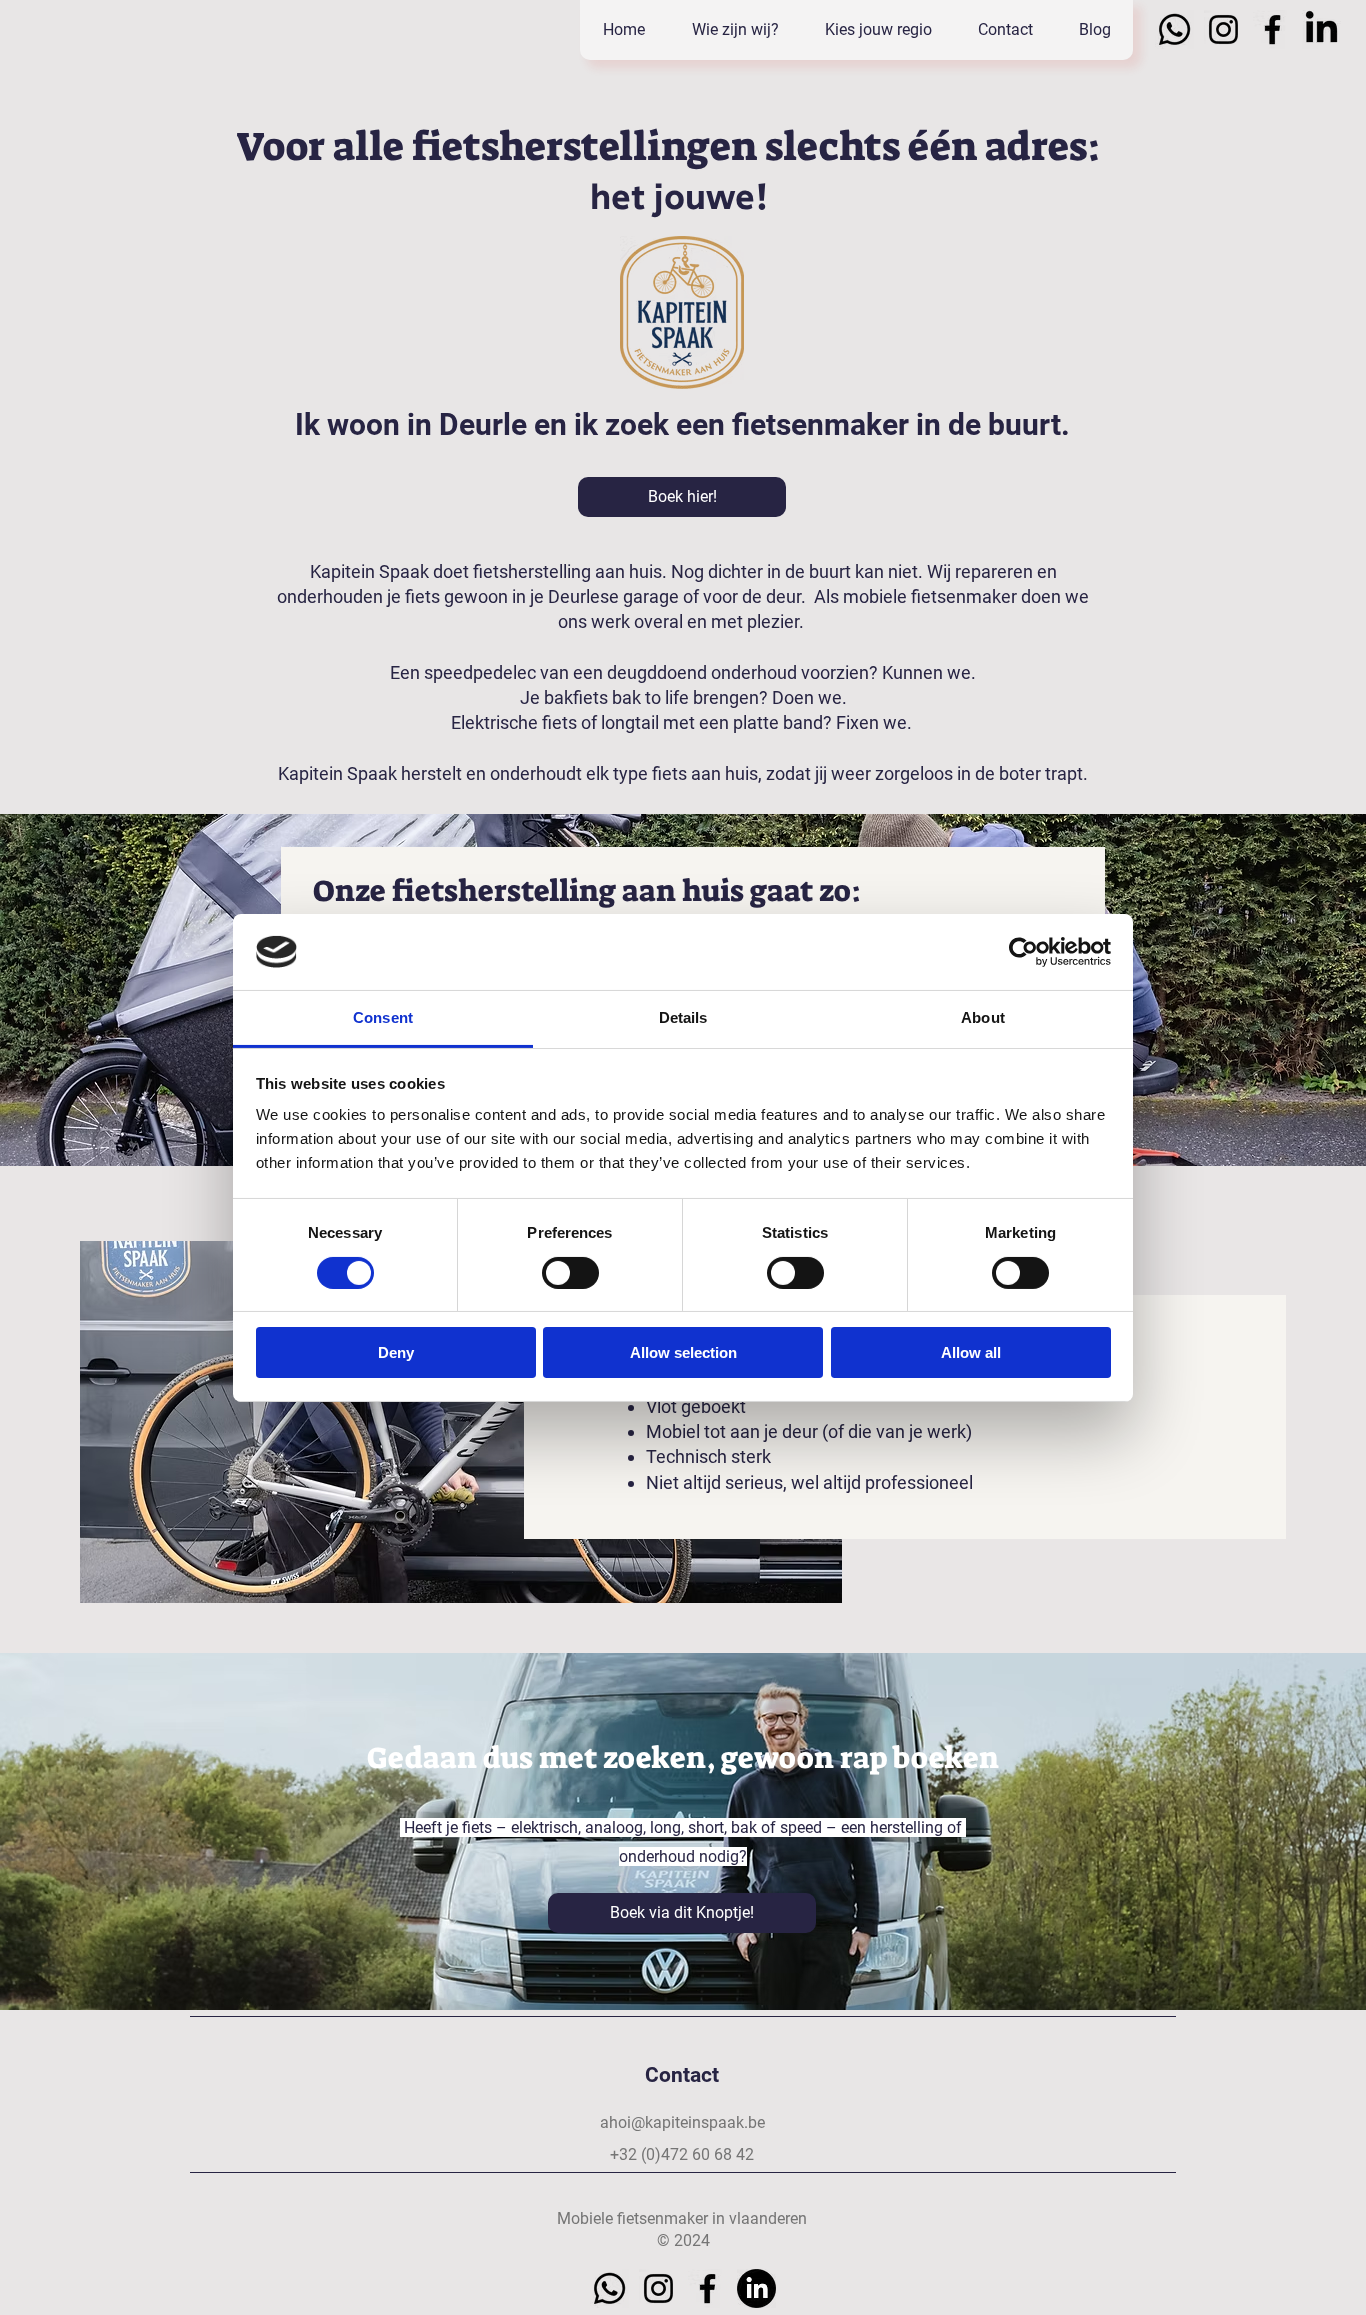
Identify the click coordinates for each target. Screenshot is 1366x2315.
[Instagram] (1223, 29)
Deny (396, 1352)
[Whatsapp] (1174, 29)
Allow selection (683, 1352)
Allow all (971, 1352)
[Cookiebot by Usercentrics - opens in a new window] (1023, 952)
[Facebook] (1272, 29)
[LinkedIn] (1321, 29)
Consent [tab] (383, 1017)
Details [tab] (683, 1017)
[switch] (570, 1273)
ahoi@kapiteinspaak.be (682, 2122)
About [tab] (983, 1017)
